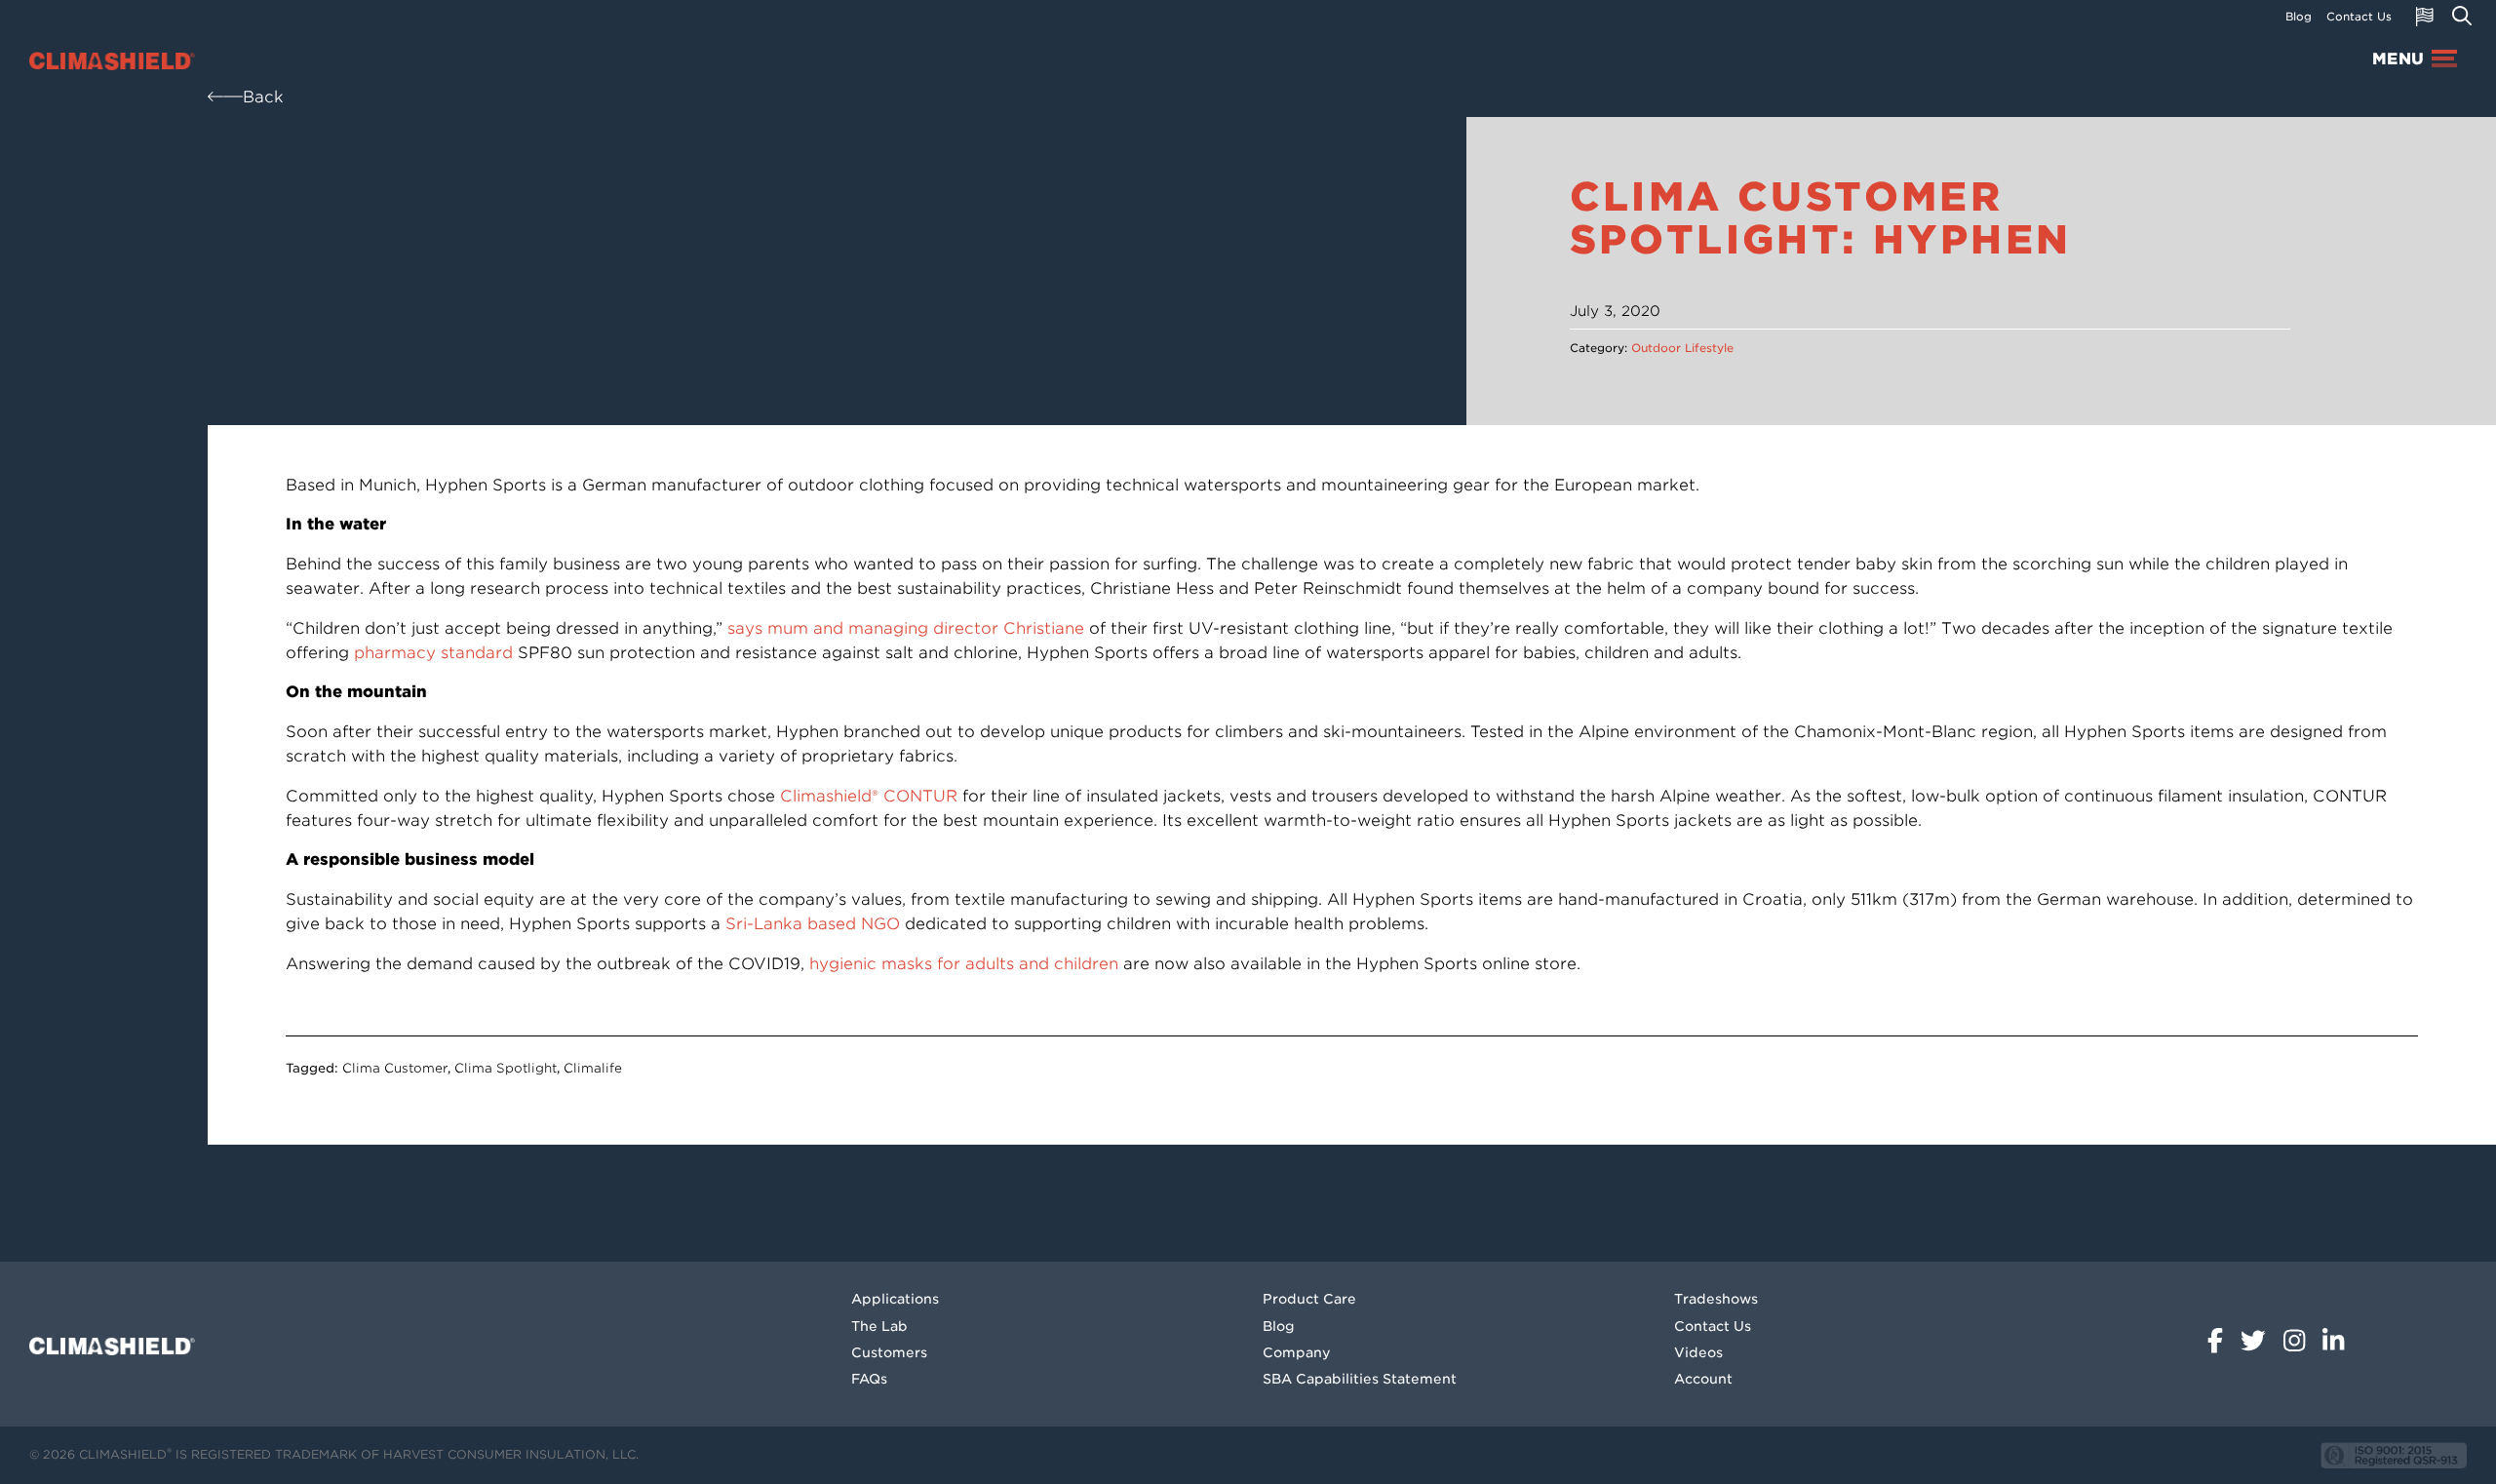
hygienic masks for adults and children (964, 964)
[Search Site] (2462, 16)
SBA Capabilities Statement (1360, 1379)
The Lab (879, 1326)
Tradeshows (1716, 1299)
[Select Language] (2425, 16)
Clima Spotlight (506, 1068)
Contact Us (2359, 17)
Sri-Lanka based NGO (813, 924)
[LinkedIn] (2333, 1334)
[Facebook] (2219, 1334)
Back (263, 97)
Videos (1698, 1352)
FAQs (869, 1379)
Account (1703, 1379)
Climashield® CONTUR (869, 796)
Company (1297, 1352)
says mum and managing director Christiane (906, 628)
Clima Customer (395, 1068)
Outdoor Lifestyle (1682, 348)
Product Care (1309, 1299)
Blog (2299, 17)
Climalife (593, 1068)
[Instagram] (2298, 1334)
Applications (895, 1299)
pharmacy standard (433, 653)
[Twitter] (2257, 1334)
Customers (889, 1352)
